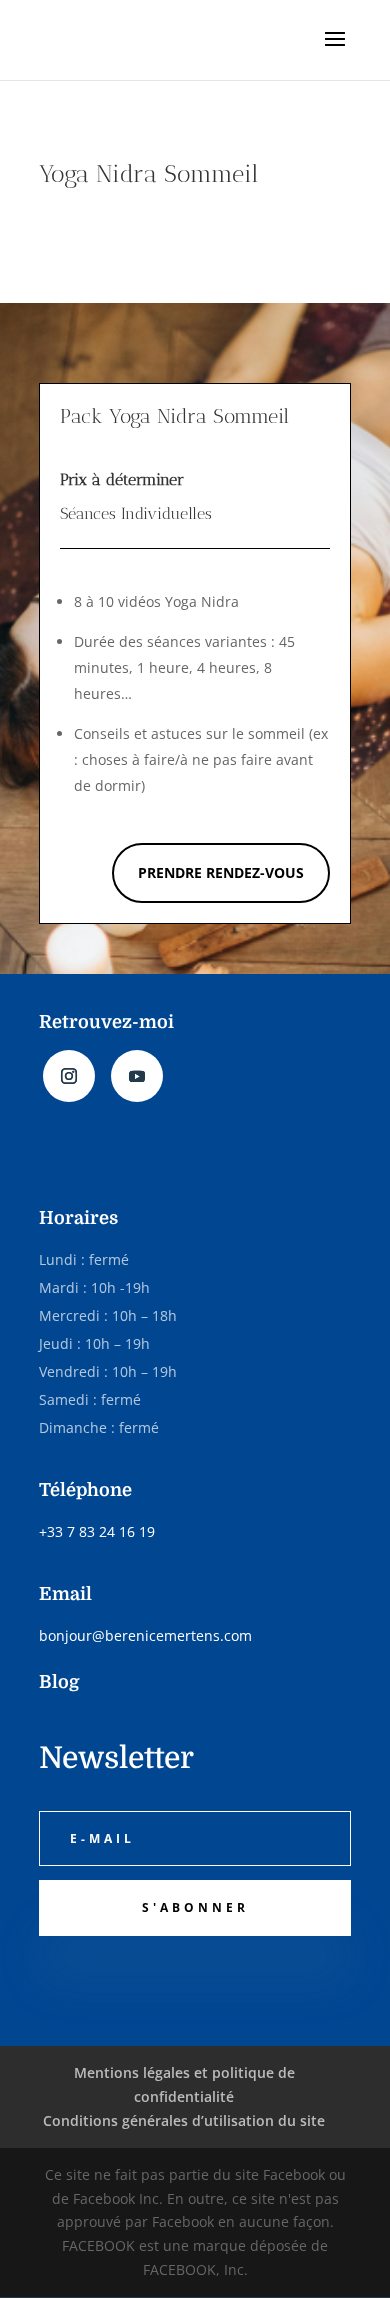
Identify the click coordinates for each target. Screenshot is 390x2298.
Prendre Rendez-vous (221, 872)
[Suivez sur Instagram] (69, 1076)
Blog (59, 1682)
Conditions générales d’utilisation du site (184, 2120)
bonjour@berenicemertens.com (145, 1635)
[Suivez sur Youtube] (137, 1076)
